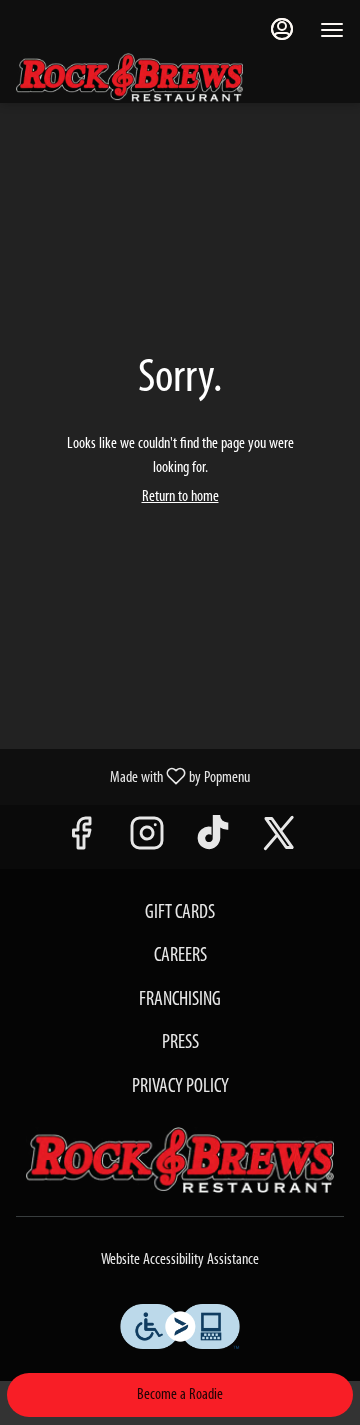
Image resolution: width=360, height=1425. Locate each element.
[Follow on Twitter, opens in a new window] (279, 841)
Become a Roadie (180, 1395)
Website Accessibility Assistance (180, 1260)
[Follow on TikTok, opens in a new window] (213, 841)
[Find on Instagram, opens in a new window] (147, 841)
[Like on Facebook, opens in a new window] (81, 841)
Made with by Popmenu (132, 777)
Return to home (180, 497)
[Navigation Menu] (332, 30)
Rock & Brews (180, 1161)
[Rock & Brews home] (146, 78)
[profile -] (282, 29)
